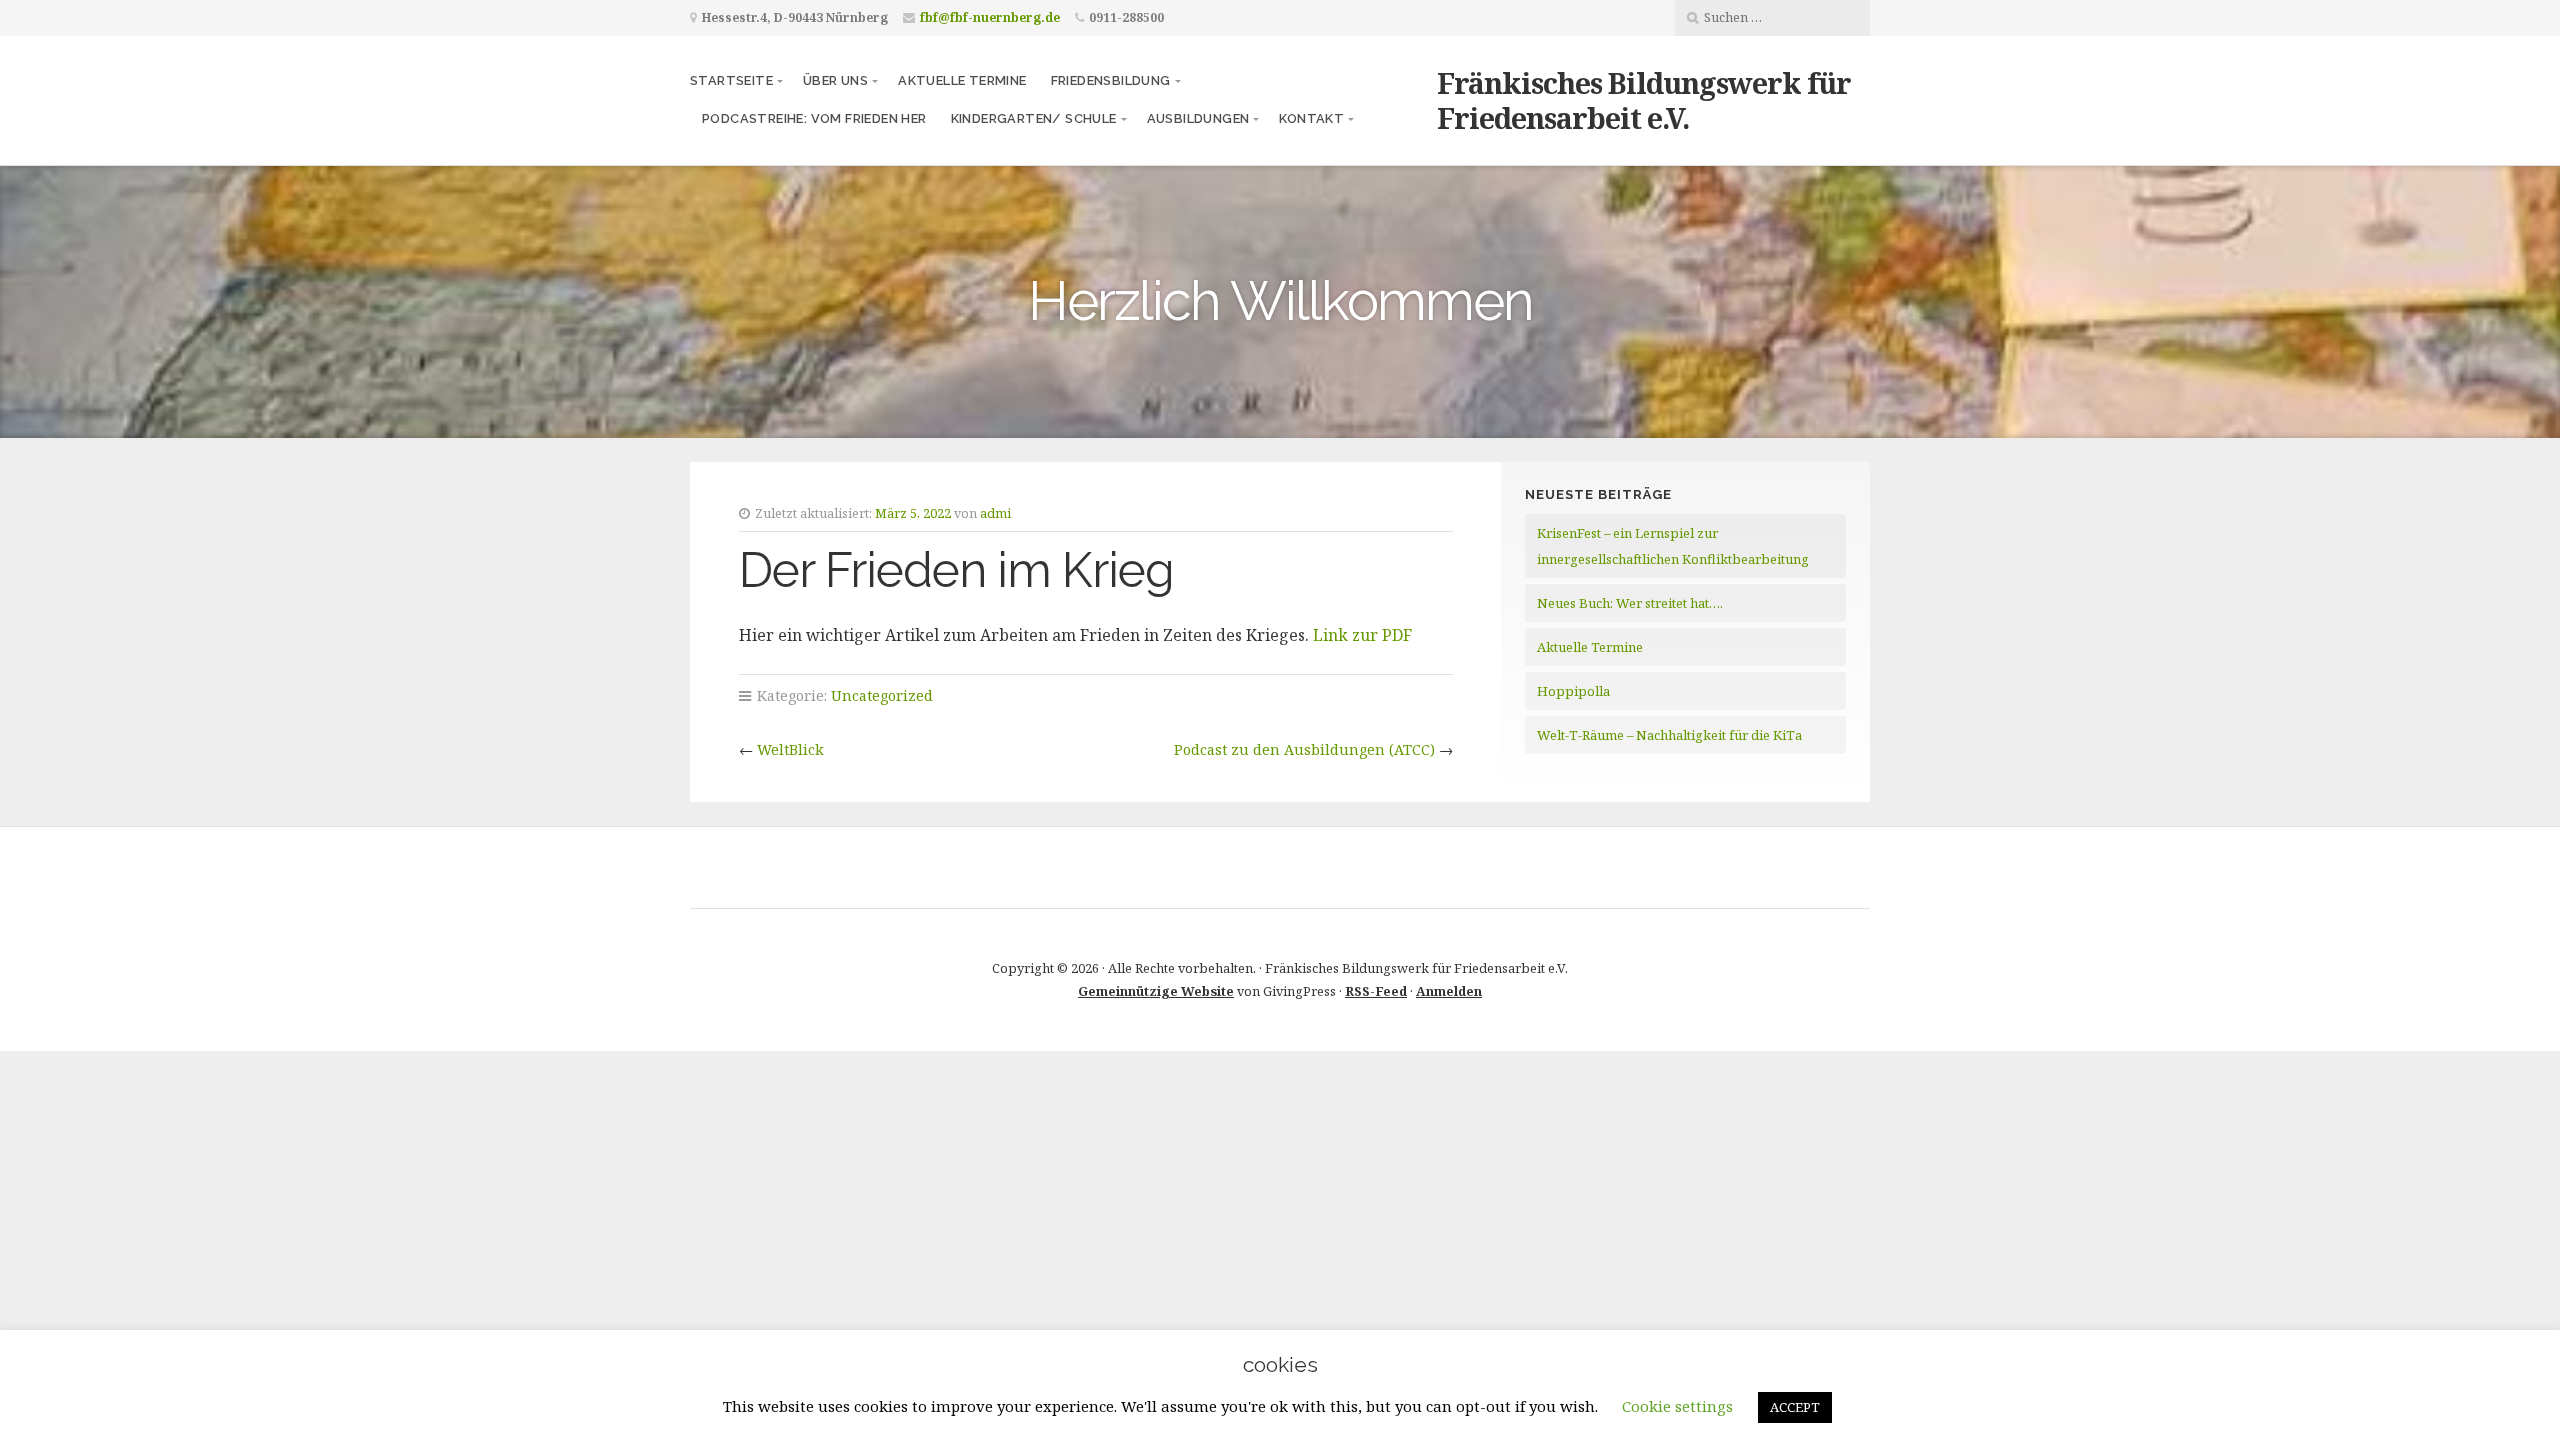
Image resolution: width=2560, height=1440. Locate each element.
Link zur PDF (1362, 635)
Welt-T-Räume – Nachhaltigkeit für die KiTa (1669, 735)
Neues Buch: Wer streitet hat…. (1630, 603)
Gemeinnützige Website (1156, 991)
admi (995, 513)
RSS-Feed (1376, 991)
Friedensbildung (1111, 80)
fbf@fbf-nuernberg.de (990, 17)
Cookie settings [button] (1677, 1406)
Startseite (731, 80)
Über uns (835, 80)
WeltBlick (790, 749)
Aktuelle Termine (962, 80)
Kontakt (1311, 118)
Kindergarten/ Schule (1034, 118)
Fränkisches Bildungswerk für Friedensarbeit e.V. (1644, 100)
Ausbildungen (1198, 118)
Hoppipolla (1573, 691)
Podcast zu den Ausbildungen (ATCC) (1304, 749)
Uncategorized (882, 695)
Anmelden (1449, 991)
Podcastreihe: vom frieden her (814, 118)
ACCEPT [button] (1795, 1407)
